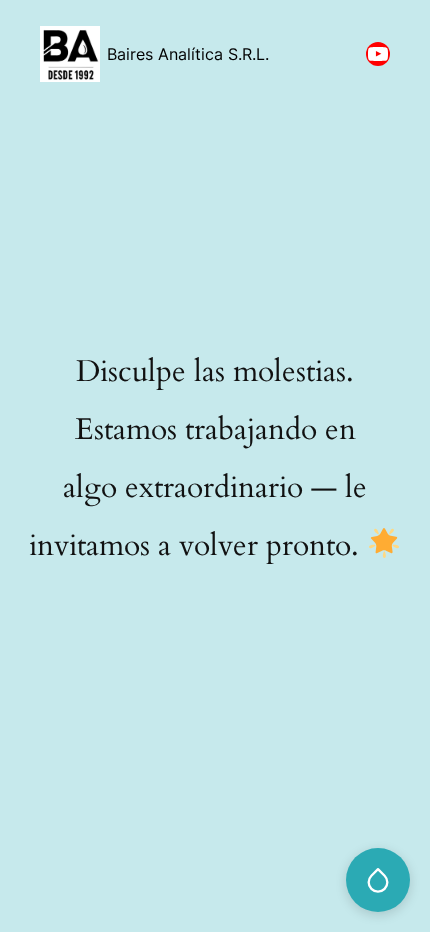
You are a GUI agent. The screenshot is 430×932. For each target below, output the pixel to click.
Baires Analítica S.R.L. (188, 54)
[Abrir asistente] (378, 880)
